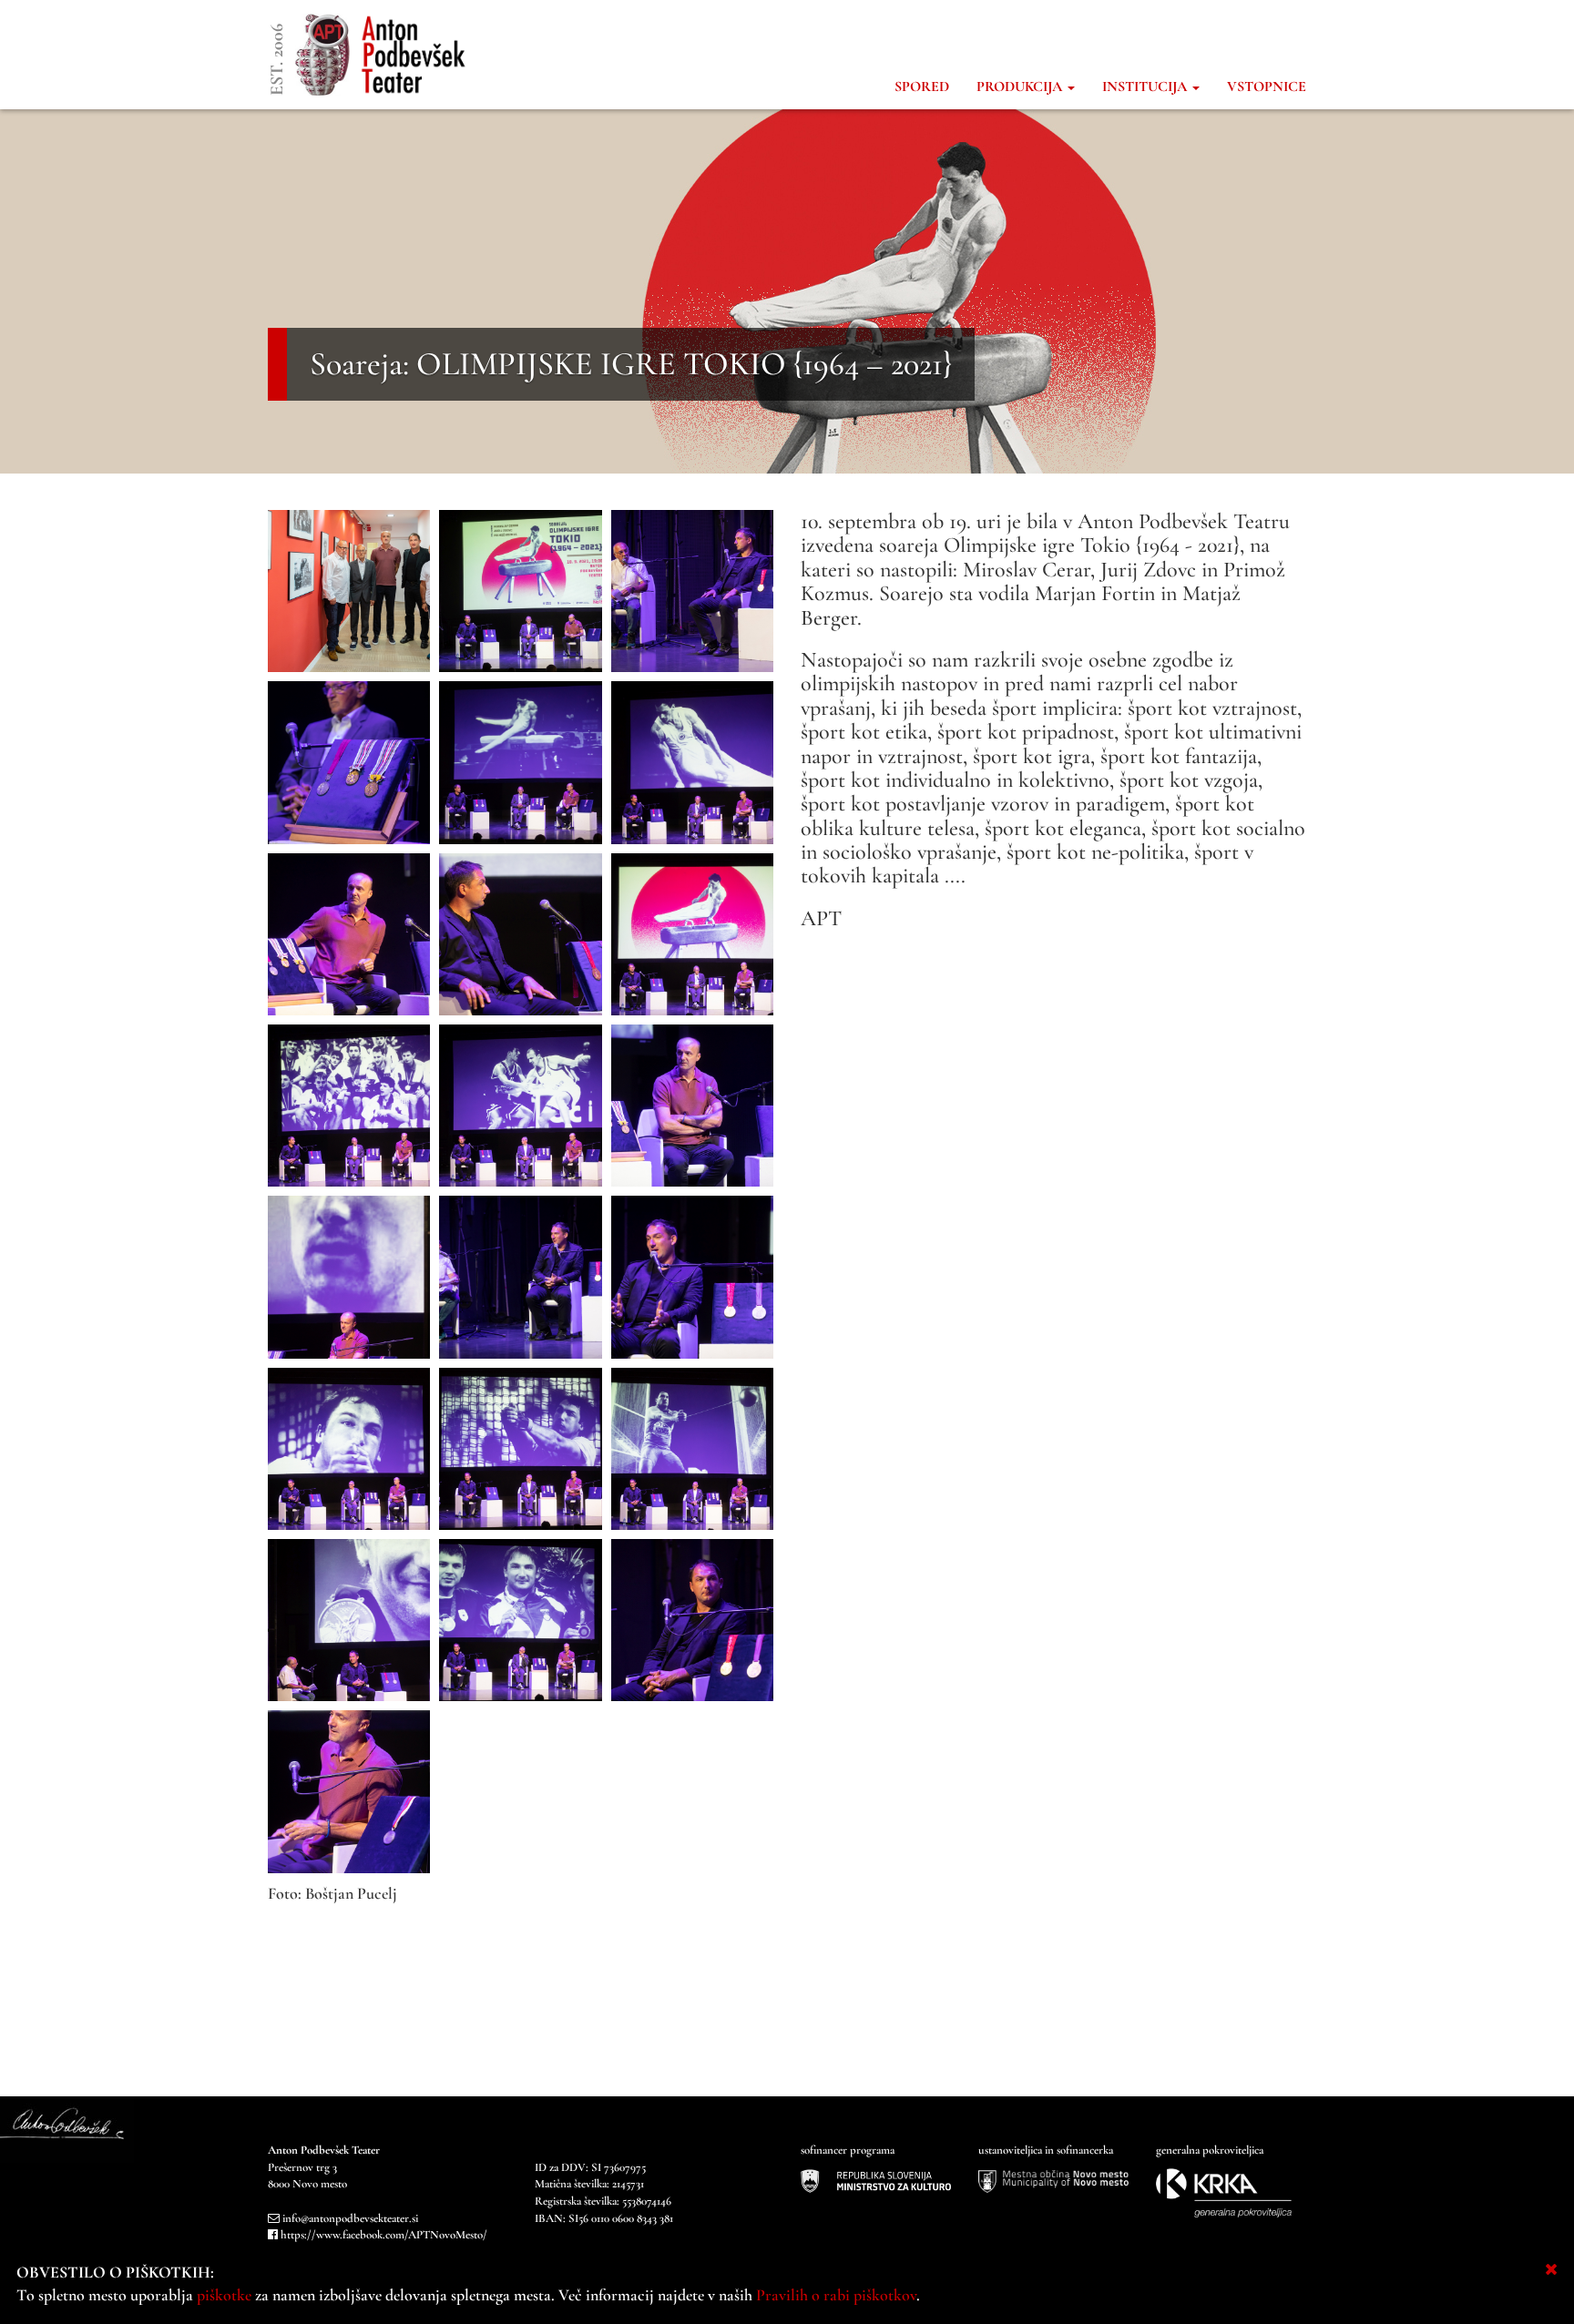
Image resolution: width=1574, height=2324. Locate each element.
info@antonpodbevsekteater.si (350, 2218)
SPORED (922, 87)
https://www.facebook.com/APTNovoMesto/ (384, 2235)
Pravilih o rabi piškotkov (836, 2295)
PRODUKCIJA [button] (1021, 87)
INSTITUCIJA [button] (1146, 87)
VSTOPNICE (1267, 87)
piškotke (224, 2295)
